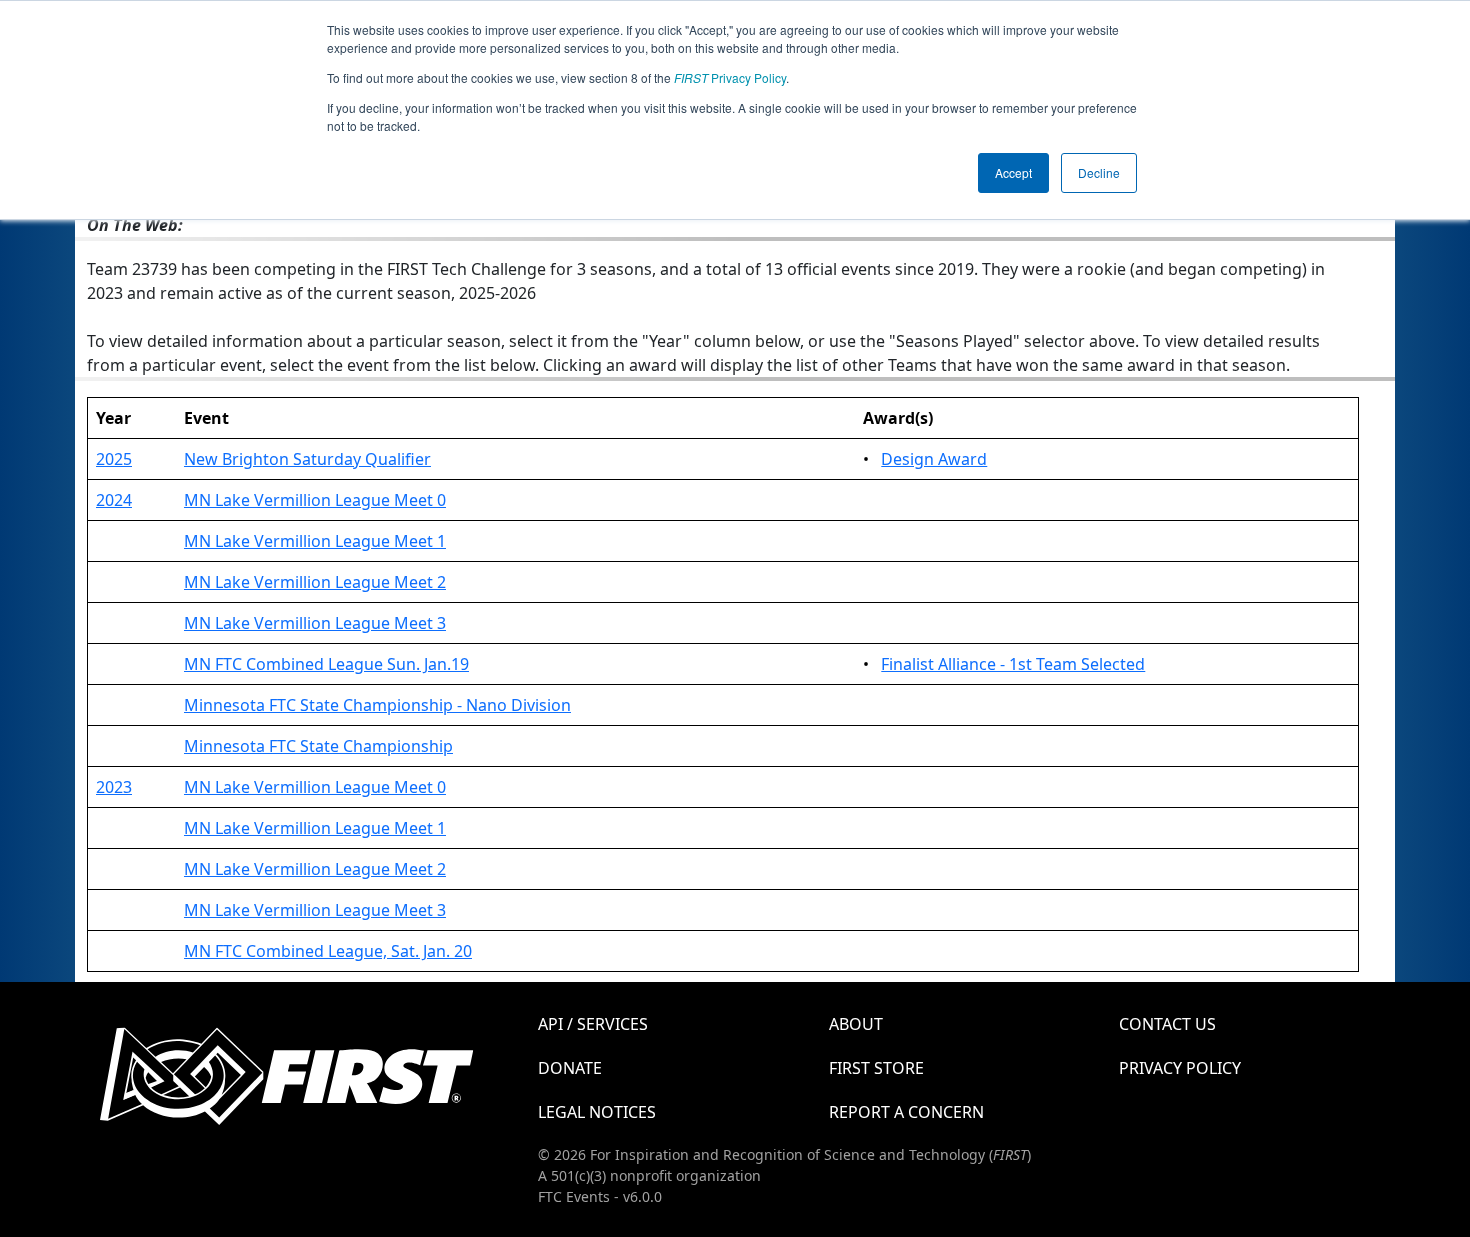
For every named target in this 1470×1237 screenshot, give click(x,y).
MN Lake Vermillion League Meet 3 (315, 623)
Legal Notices (597, 1112)
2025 (114, 459)
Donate (570, 1068)
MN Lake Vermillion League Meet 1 (315, 541)
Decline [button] (1099, 172)
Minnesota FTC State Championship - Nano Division (377, 705)
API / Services (593, 1024)
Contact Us (1167, 1024)
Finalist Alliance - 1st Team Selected (1013, 664)
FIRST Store (876, 1068)
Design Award (934, 459)
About (856, 1024)
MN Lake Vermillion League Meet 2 (315, 582)
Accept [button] (1013, 172)
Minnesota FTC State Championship (318, 746)
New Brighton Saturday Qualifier (307, 459)
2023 (114, 787)
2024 (114, 500)
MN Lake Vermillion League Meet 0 (315, 500)
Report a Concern (906, 1112)
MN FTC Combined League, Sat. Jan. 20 (328, 951)
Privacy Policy (730, 77)
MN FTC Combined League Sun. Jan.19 (326, 664)
